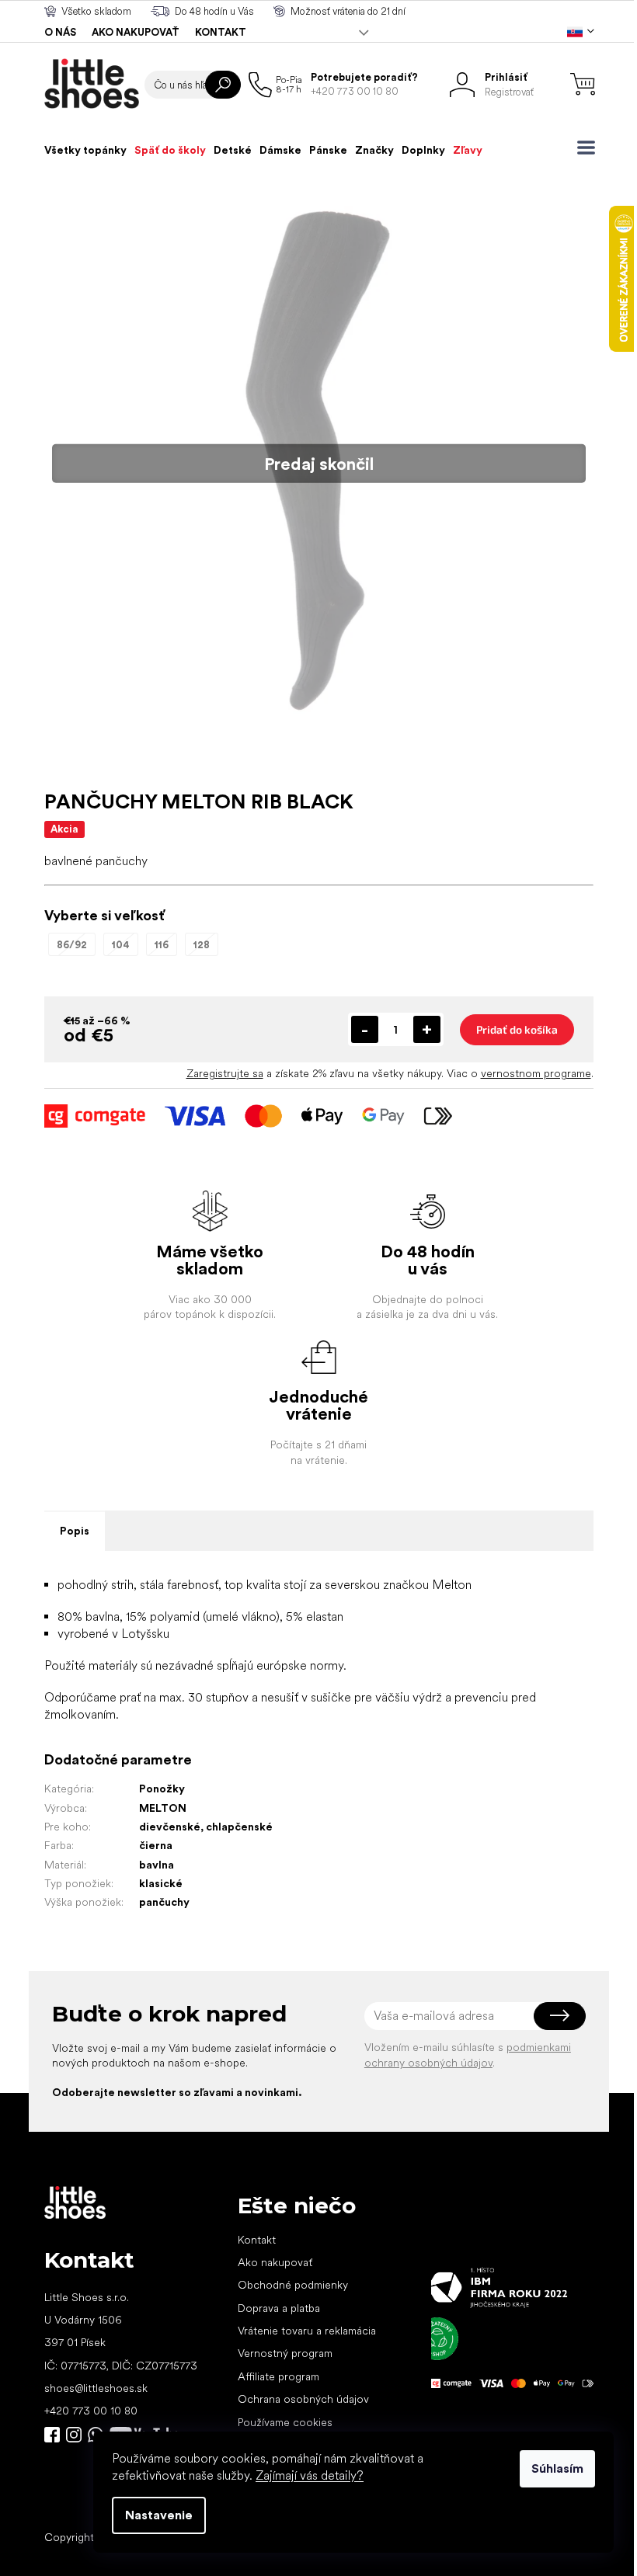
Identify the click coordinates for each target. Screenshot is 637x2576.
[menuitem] (85, 150)
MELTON (163, 1808)
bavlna (157, 1865)
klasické (161, 1883)
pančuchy (164, 1902)
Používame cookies (285, 2422)
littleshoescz (74, 2435)
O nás (60, 32)
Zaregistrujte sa (225, 1073)
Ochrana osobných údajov (303, 2399)
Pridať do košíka (517, 1029)
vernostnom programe (536, 1073)
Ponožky (162, 1789)
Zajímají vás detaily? (310, 2475)
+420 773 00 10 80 (91, 2411)
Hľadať (223, 85)
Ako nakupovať (136, 32)
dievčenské (170, 1827)
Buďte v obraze (52, 2435)
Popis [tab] (75, 1531)
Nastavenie (159, 2515)
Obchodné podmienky (293, 2285)
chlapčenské (239, 1827)
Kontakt (221, 32)
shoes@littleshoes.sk (96, 2388)
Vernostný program (285, 2353)
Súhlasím (557, 2468)
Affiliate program (278, 2376)
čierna (156, 1845)
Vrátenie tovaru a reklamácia (307, 2331)
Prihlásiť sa (560, 2016)
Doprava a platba (279, 2308)
